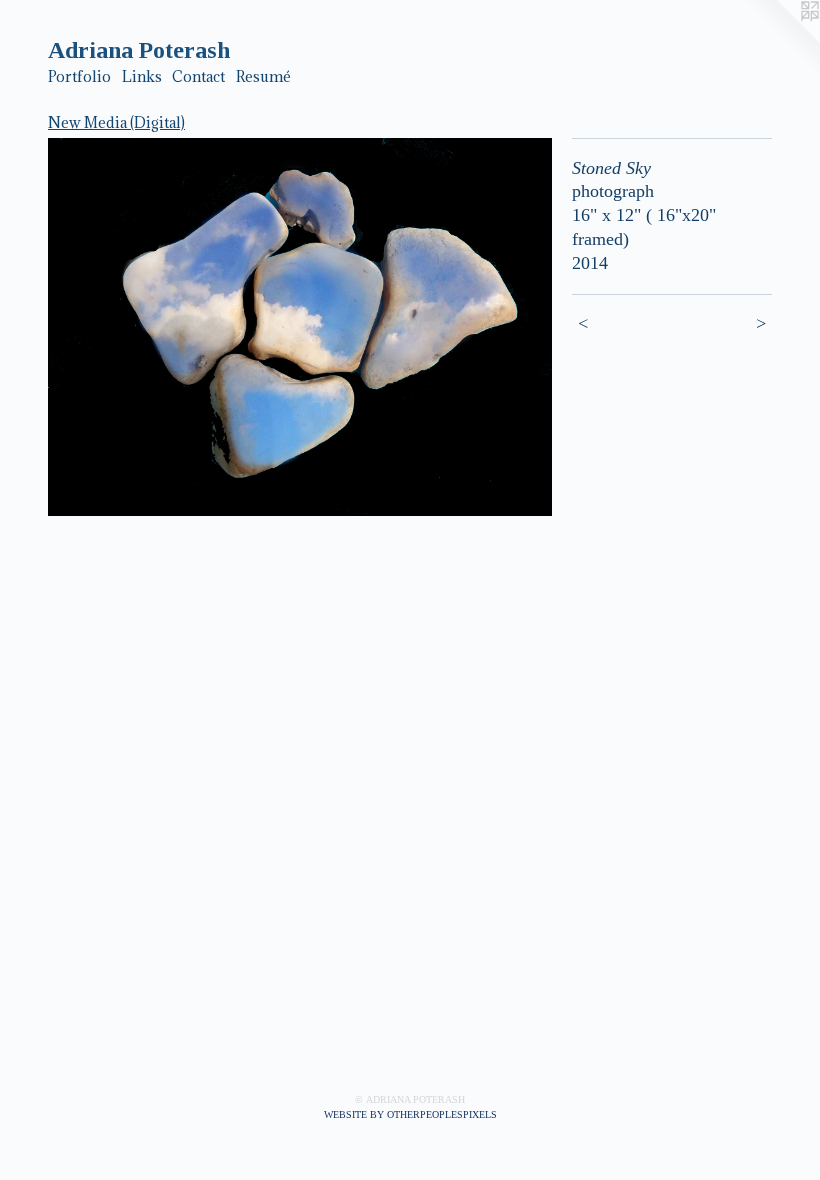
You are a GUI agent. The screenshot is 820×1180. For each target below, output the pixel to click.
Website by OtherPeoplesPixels (410, 1114)
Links (142, 76)
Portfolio (79, 76)
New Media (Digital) (116, 122)
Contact (198, 76)
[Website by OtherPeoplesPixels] (780, 40)
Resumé (263, 76)
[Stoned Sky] (300, 327)
